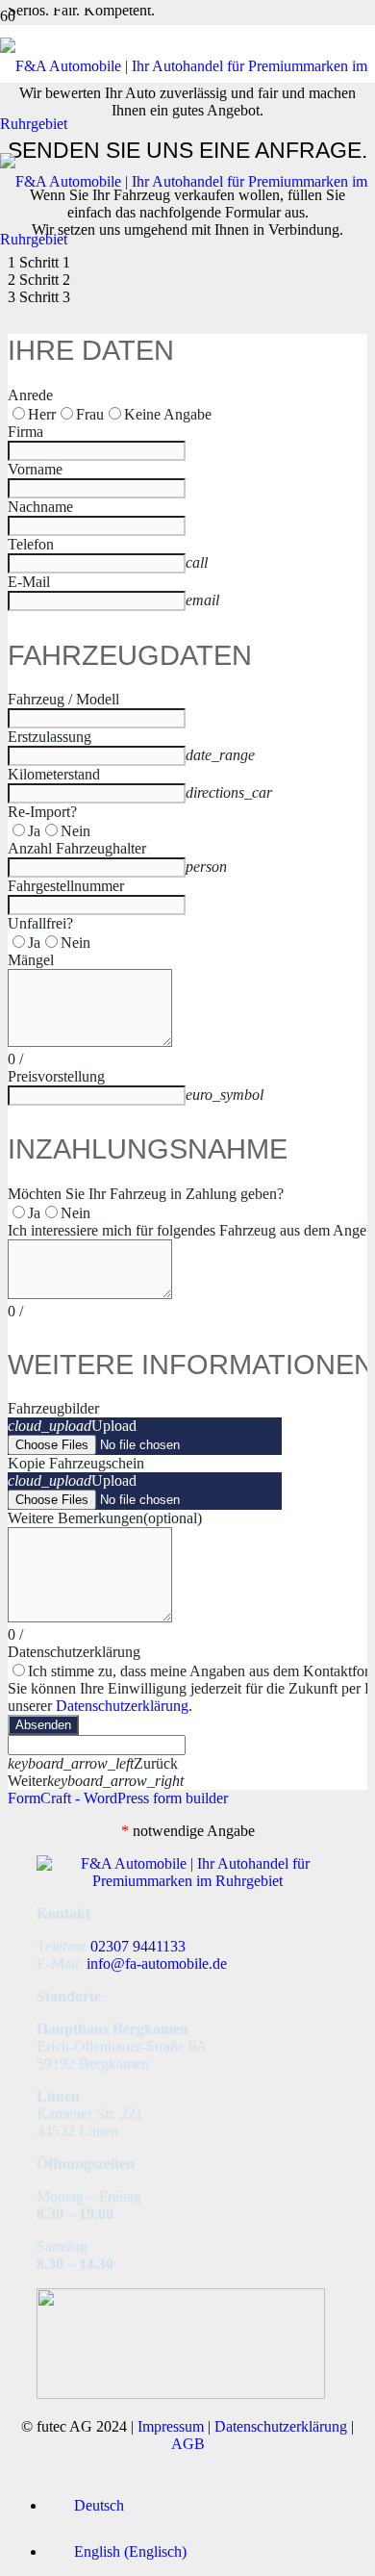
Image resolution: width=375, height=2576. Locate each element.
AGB (188, 2444)
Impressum (171, 2426)
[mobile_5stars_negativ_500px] (181, 2394)
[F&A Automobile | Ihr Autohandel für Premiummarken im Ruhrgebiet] (187, 1881)
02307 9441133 (138, 1946)
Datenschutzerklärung (122, 1706)
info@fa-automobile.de (157, 1964)
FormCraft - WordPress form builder (118, 1798)
